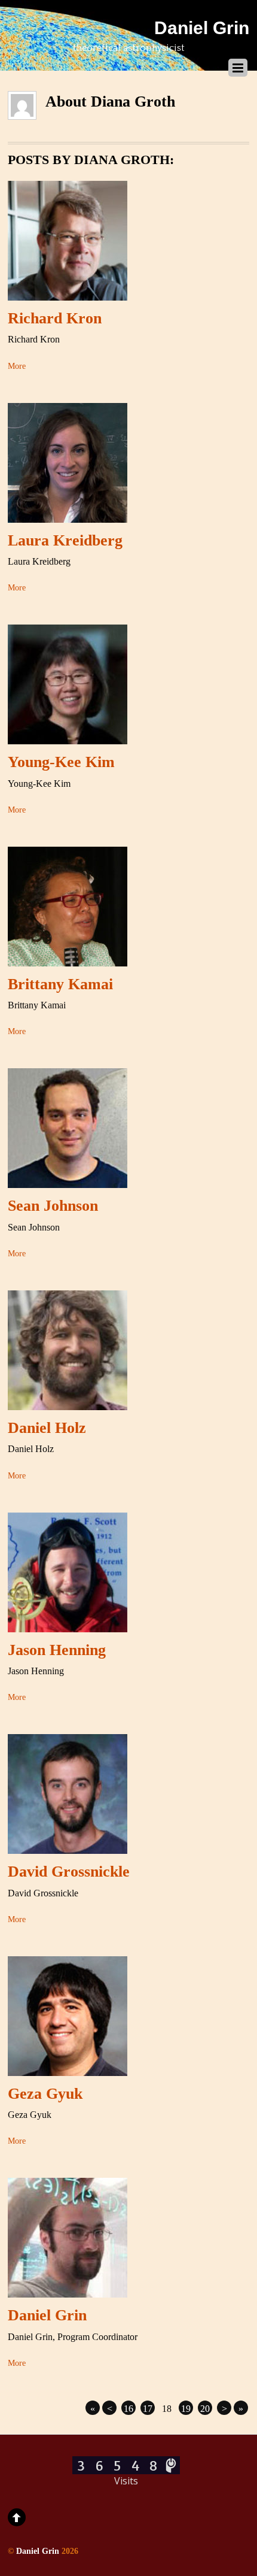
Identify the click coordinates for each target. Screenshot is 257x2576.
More (17, 366)
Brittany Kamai (60, 984)
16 (128, 2409)
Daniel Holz (47, 1428)
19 (186, 2409)
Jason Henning (57, 1650)
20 (205, 2409)
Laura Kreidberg (65, 540)
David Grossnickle (69, 1872)
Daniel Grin (47, 2315)
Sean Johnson (53, 1206)
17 (148, 2409)
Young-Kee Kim (61, 762)
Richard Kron (55, 318)
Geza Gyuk (45, 2094)
